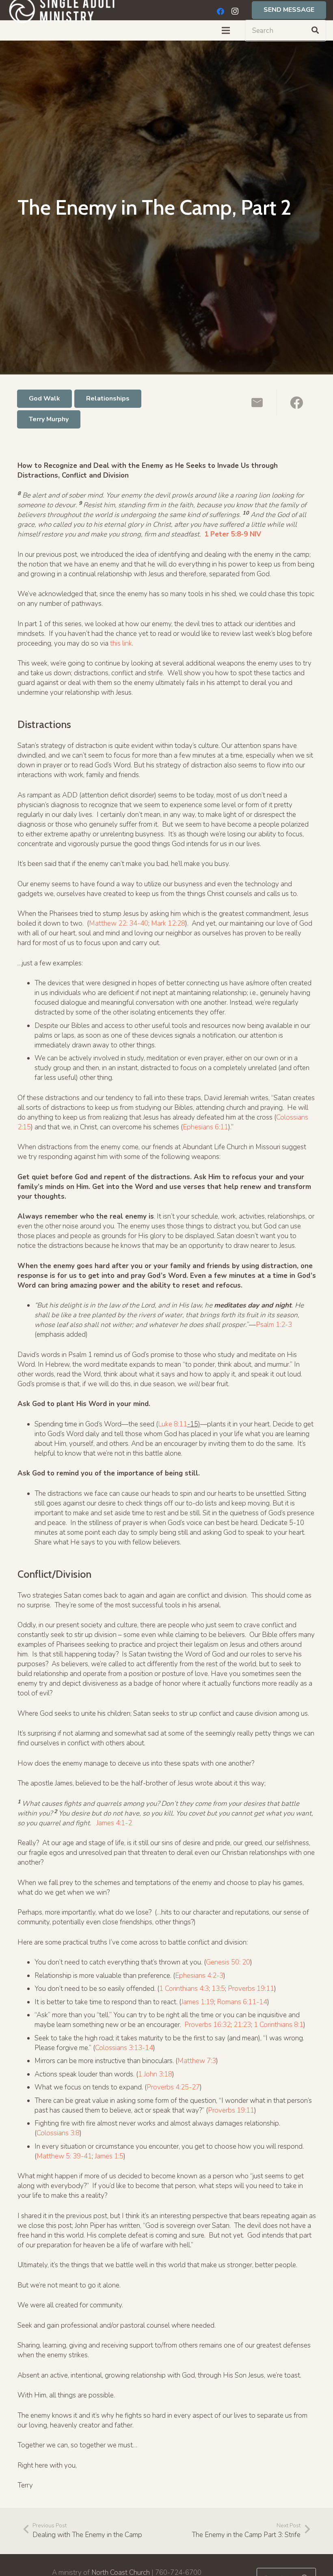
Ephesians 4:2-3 (199, 1976)
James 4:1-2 (114, 1823)
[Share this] (296, 403)
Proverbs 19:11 (251, 1989)
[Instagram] (235, 11)
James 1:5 (109, 2156)
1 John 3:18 (155, 2074)
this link (121, 643)
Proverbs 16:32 (208, 2025)
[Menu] (226, 30)
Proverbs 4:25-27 (173, 2087)
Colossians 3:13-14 (124, 2048)
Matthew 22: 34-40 (119, 923)
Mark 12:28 (168, 923)
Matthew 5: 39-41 (64, 2156)
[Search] (315, 30)
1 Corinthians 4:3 (184, 1989)
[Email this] (257, 403)
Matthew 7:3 (197, 2061)
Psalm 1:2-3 (274, 1325)
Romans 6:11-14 (242, 2002)
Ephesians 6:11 (205, 1127)
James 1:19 (198, 2002)
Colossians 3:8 (58, 2133)
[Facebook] (221, 11)
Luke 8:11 (173, 1424)
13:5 (218, 1989)
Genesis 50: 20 (228, 1962)
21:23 (242, 2025)
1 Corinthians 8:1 (279, 2025)
